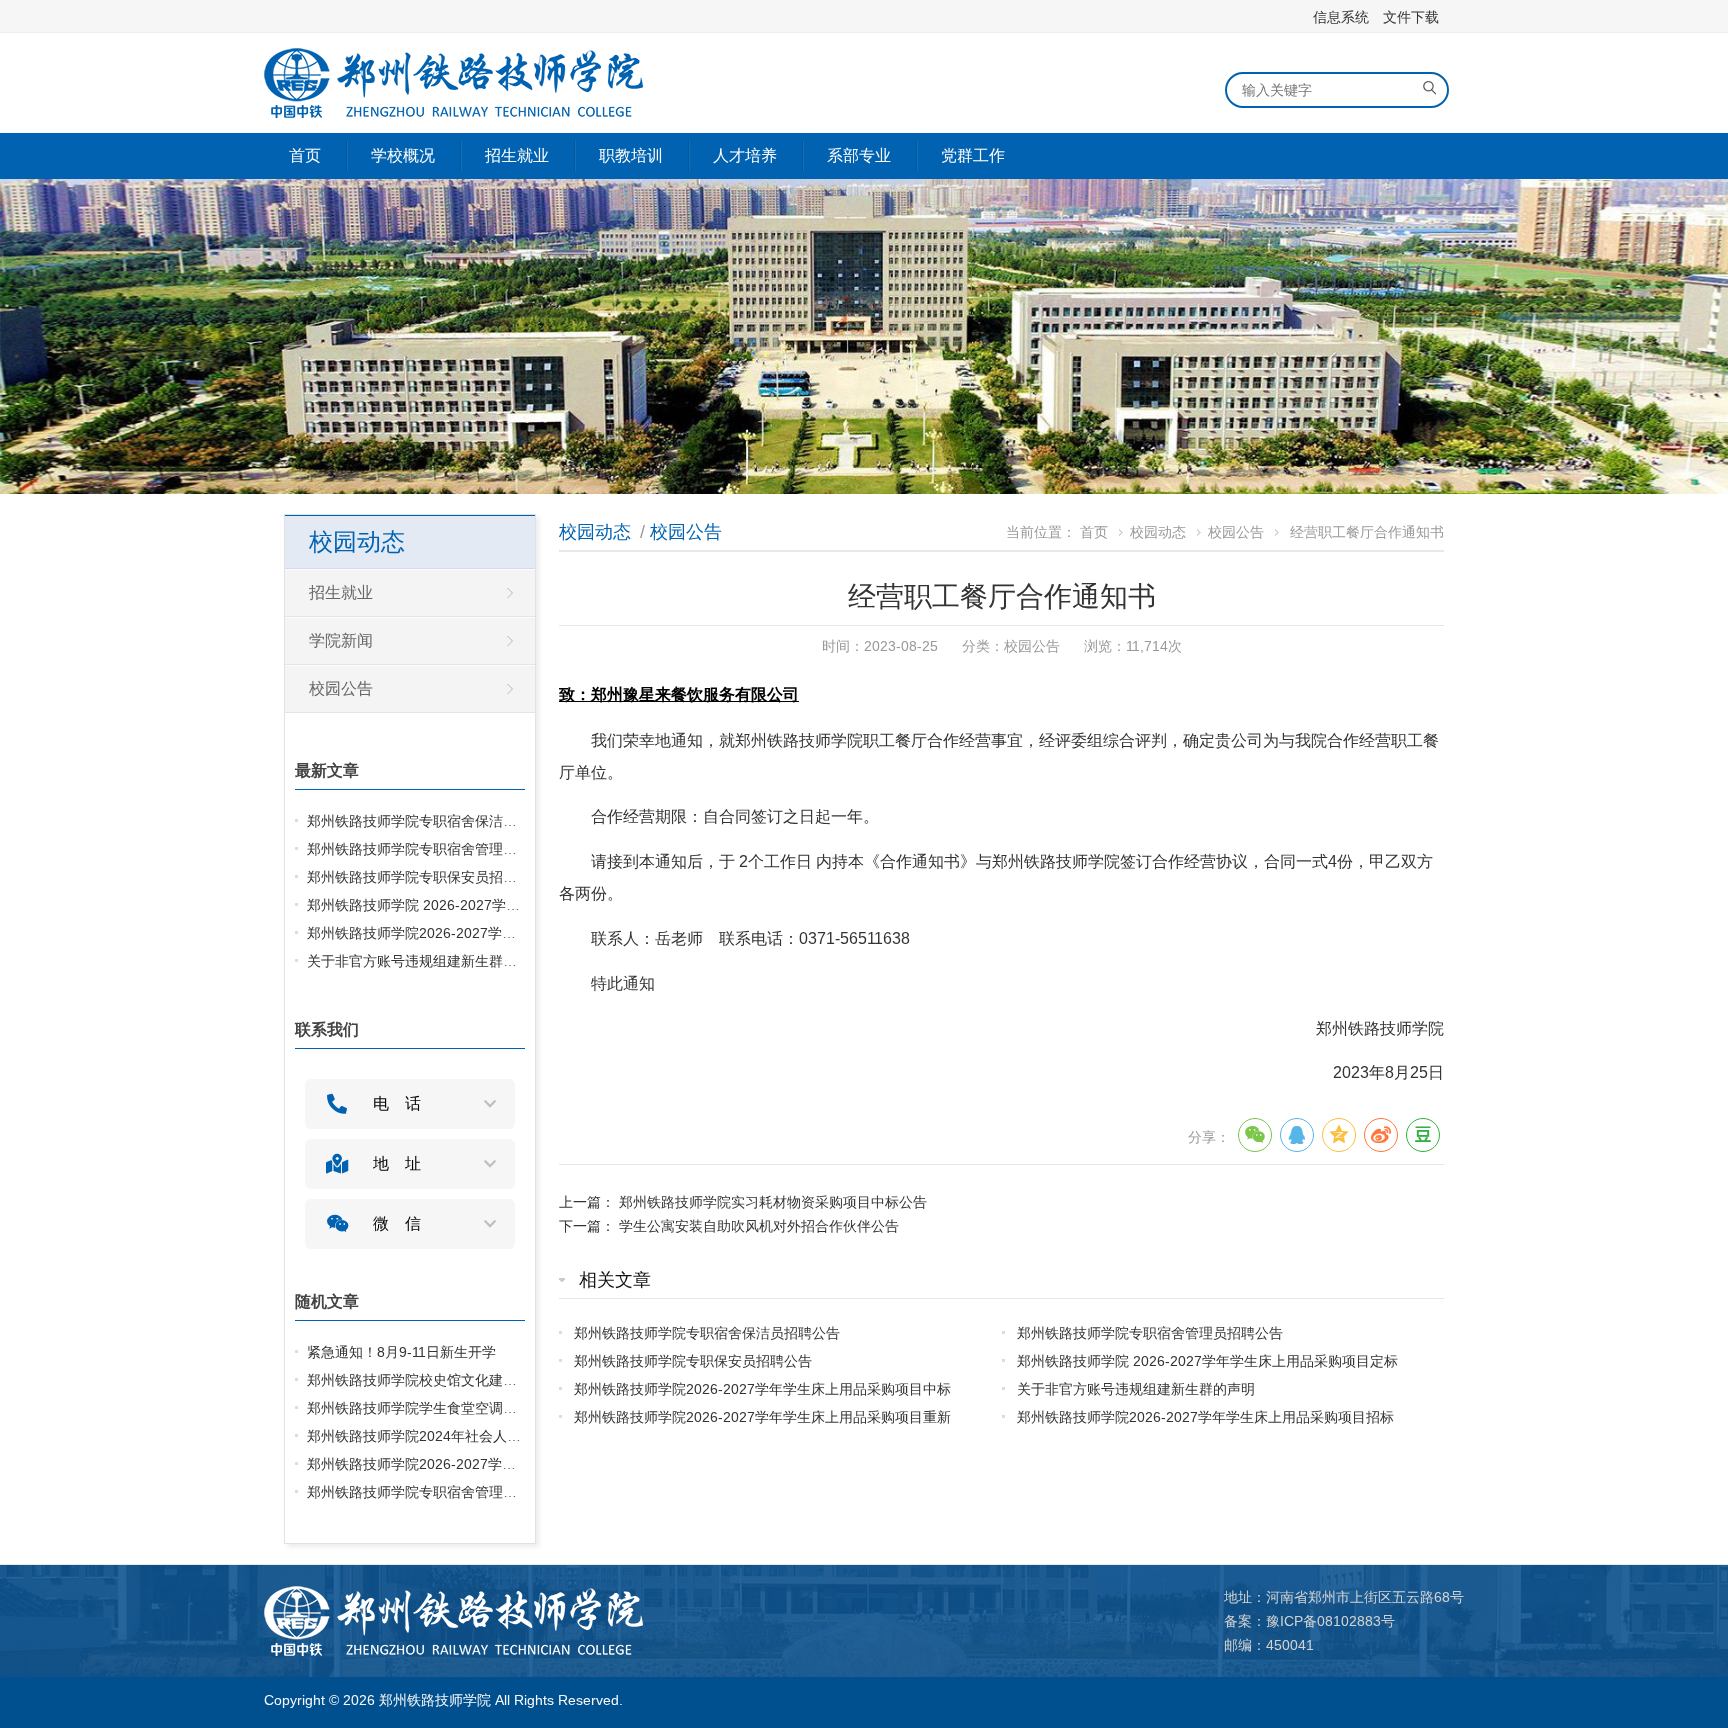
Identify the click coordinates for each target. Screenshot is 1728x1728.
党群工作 (973, 155)
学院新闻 (341, 640)
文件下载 (1411, 17)
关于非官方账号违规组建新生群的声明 (1136, 1389)
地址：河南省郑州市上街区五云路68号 (1344, 1597)
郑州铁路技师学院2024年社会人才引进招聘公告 (456, 1436)
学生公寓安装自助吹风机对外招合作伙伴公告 (759, 1226)
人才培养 (745, 155)
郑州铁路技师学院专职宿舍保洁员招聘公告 (707, 1333)
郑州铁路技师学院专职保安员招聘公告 (693, 1361)
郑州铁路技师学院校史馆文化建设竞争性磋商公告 (461, 1380)
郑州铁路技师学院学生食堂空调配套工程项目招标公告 (475, 1408)
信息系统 (1341, 17)
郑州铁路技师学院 (435, 1700)
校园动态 (595, 532)
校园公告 (686, 532)
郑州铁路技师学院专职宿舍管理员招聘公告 (1150, 1333)
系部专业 (859, 155)
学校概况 (403, 155)
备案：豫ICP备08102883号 (1309, 1621)
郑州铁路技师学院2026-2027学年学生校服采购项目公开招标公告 (509, 1464)
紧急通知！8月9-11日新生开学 (401, 1352)
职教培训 (631, 155)
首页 (305, 155)
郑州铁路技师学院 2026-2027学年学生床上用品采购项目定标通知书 (518, 905)
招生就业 (517, 155)
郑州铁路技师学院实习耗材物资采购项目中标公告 (773, 1202)
